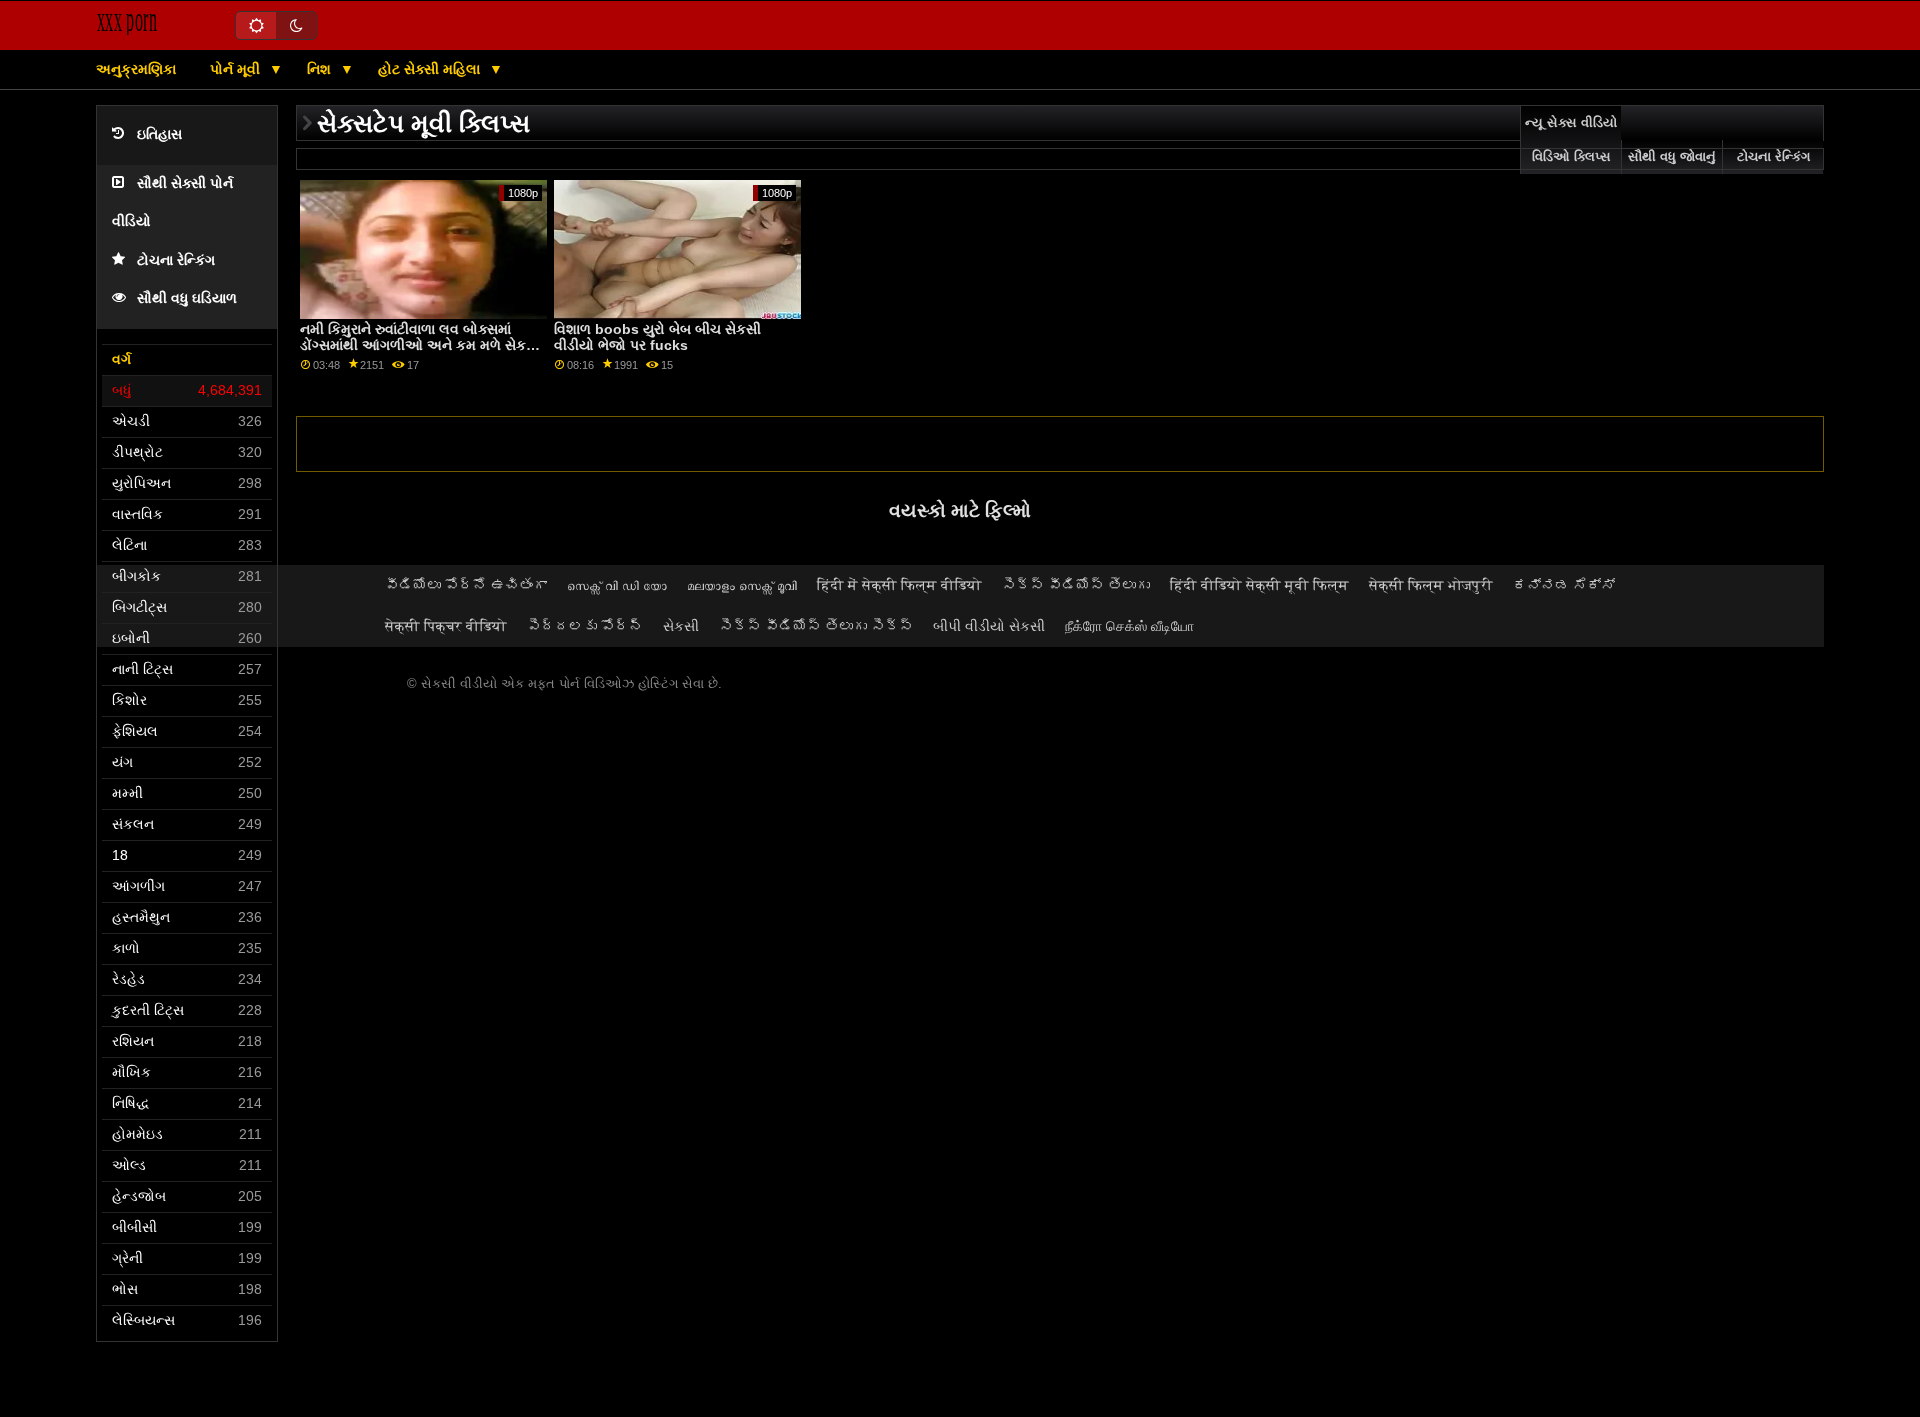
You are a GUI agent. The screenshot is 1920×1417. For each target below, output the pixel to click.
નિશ (321, 69)
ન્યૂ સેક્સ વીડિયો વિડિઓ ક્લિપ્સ (1571, 140)
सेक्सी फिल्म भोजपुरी (1431, 585)
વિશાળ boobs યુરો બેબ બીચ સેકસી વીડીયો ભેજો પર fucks (657, 337)
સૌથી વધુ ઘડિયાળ (187, 298)
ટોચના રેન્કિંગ (176, 260)
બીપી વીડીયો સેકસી (989, 626)
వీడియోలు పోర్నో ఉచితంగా (466, 585)
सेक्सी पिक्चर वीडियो (446, 626)
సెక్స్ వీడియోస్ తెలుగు (1076, 585)
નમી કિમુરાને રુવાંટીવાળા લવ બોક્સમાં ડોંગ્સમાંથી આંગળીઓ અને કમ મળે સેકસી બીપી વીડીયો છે (420, 345)
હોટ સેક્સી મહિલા (431, 69)
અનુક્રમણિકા (136, 69)
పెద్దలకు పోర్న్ (585, 626)
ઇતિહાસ (159, 134)
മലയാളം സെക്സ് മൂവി (742, 585)
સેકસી (681, 626)
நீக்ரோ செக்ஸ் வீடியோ (1129, 626)
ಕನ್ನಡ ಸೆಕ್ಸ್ (1564, 585)
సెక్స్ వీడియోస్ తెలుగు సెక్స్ (816, 626)
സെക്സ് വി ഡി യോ (617, 585)
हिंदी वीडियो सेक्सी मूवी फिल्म (1259, 585)
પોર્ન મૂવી (237, 69)
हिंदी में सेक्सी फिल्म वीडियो (899, 585)
